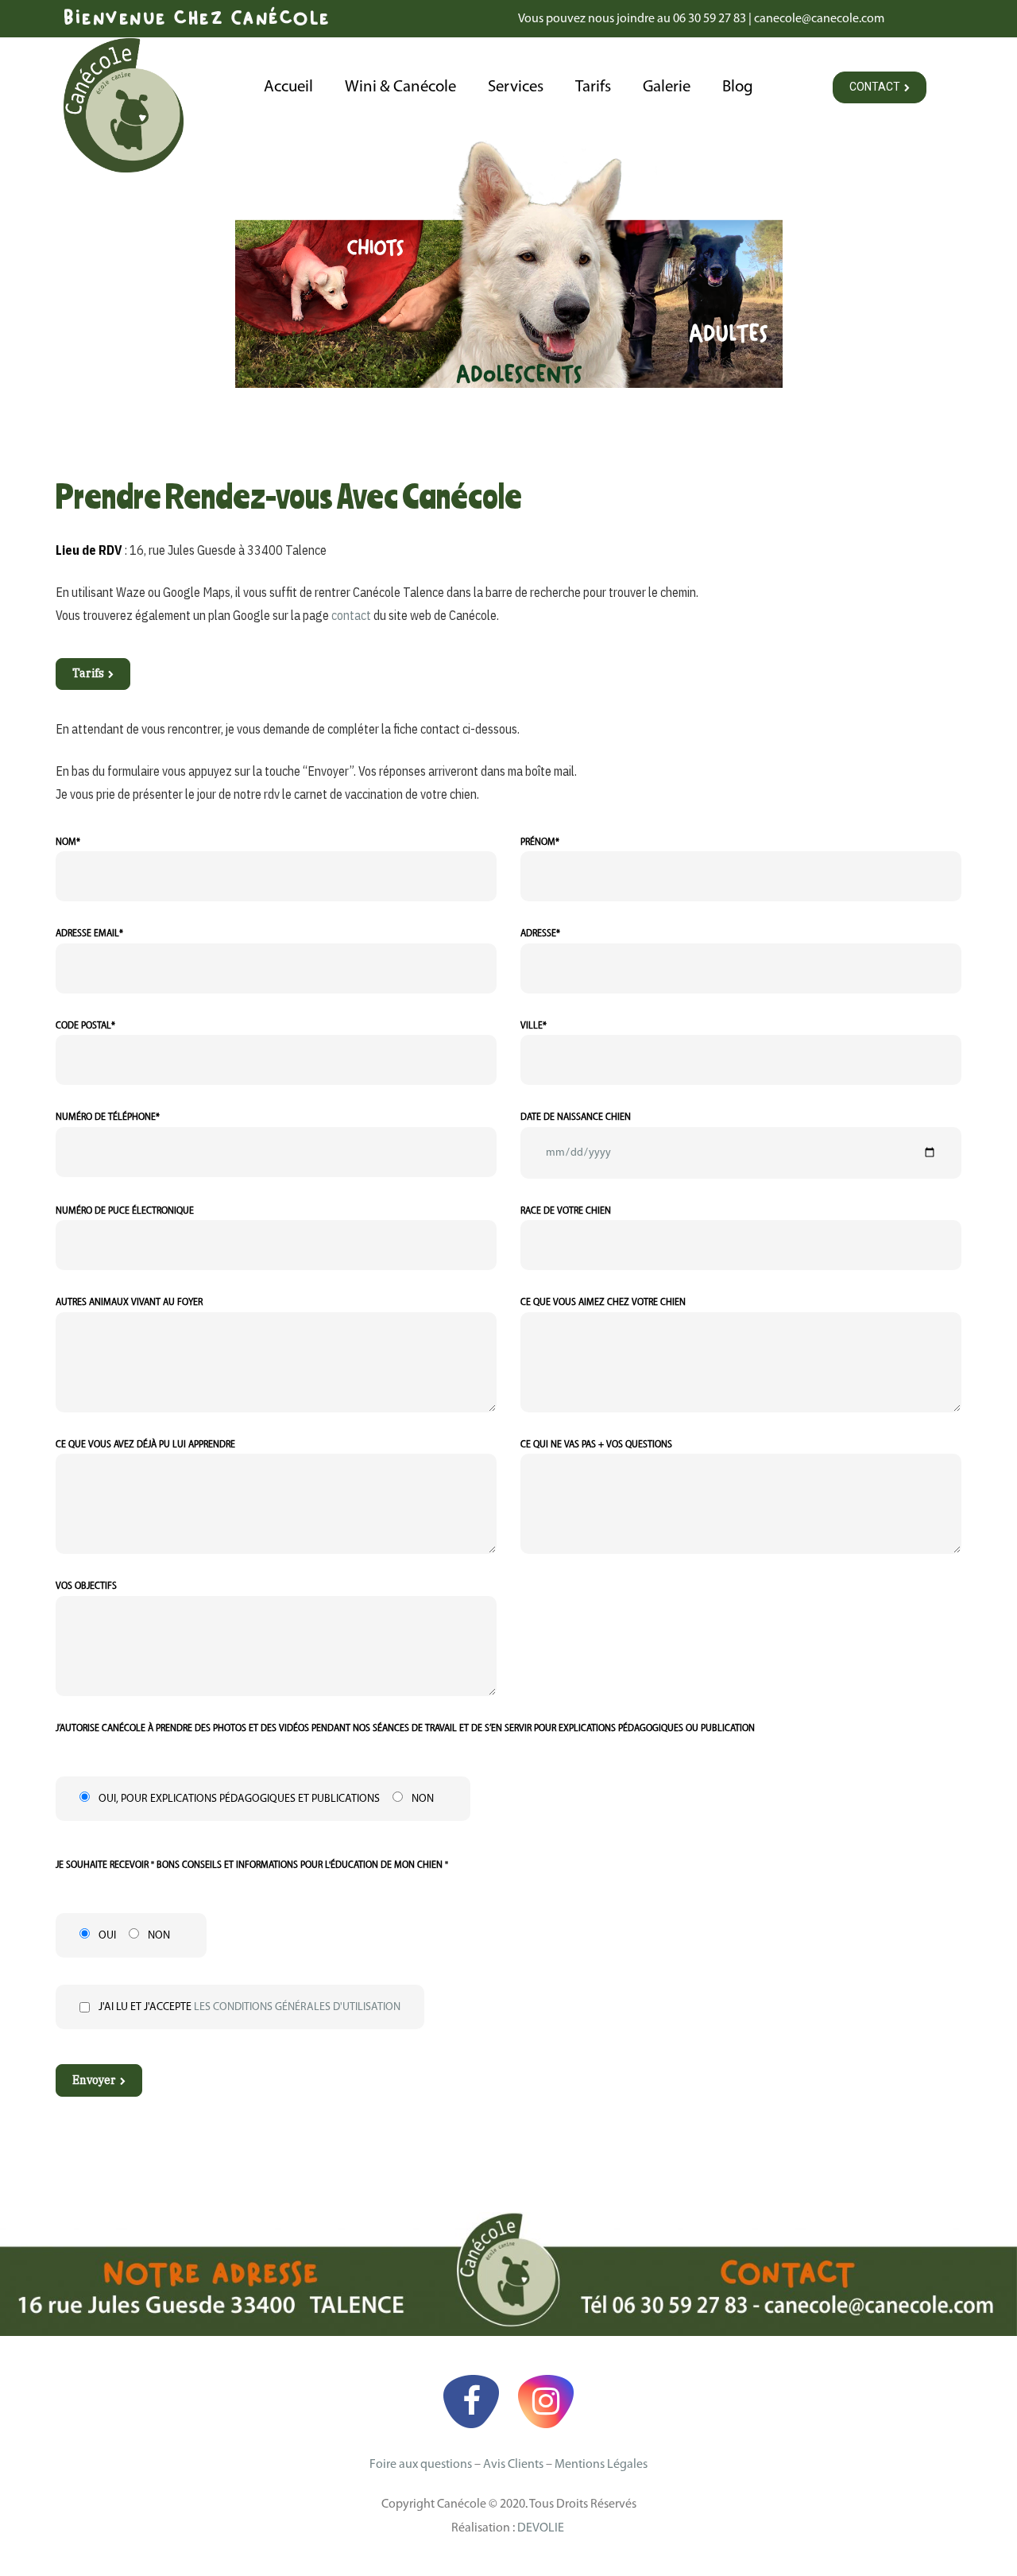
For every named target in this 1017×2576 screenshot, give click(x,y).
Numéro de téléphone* (108, 1118)
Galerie (667, 87)
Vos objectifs (86, 1586)
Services (516, 87)
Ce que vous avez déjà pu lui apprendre (145, 1445)
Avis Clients (513, 2465)
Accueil (288, 87)
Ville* (534, 1026)
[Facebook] (471, 2401)
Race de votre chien (566, 1211)
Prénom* (540, 843)
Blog (738, 87)
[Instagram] (546, 2401)
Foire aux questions (421, 2465)
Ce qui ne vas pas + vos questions (596, 1445)
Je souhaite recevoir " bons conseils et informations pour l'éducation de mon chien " (252, 1865)
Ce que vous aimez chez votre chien (603, 1303)
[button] (880, 87)
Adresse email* (89, 934)
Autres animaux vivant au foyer (129, 1303)
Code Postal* (85, 1026)
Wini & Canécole (400, 87)
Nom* (68, 843)
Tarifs (593, 87)
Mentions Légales (601, 2465)
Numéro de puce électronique (125, 1211)
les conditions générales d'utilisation (297, 2007)
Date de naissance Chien (576, 1118)
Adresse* (540, 934)
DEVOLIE (542, 2528)
